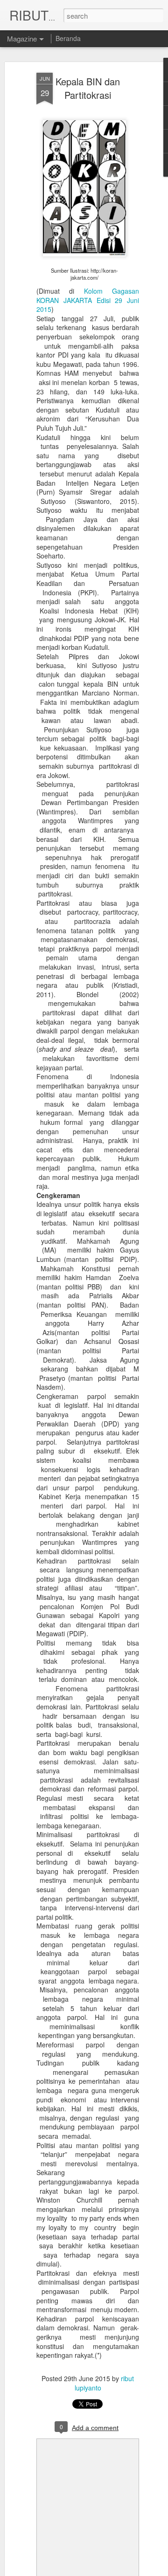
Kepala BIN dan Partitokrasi (88, 88)
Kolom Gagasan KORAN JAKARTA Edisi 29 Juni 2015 (88, 300)
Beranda (68, 38)
